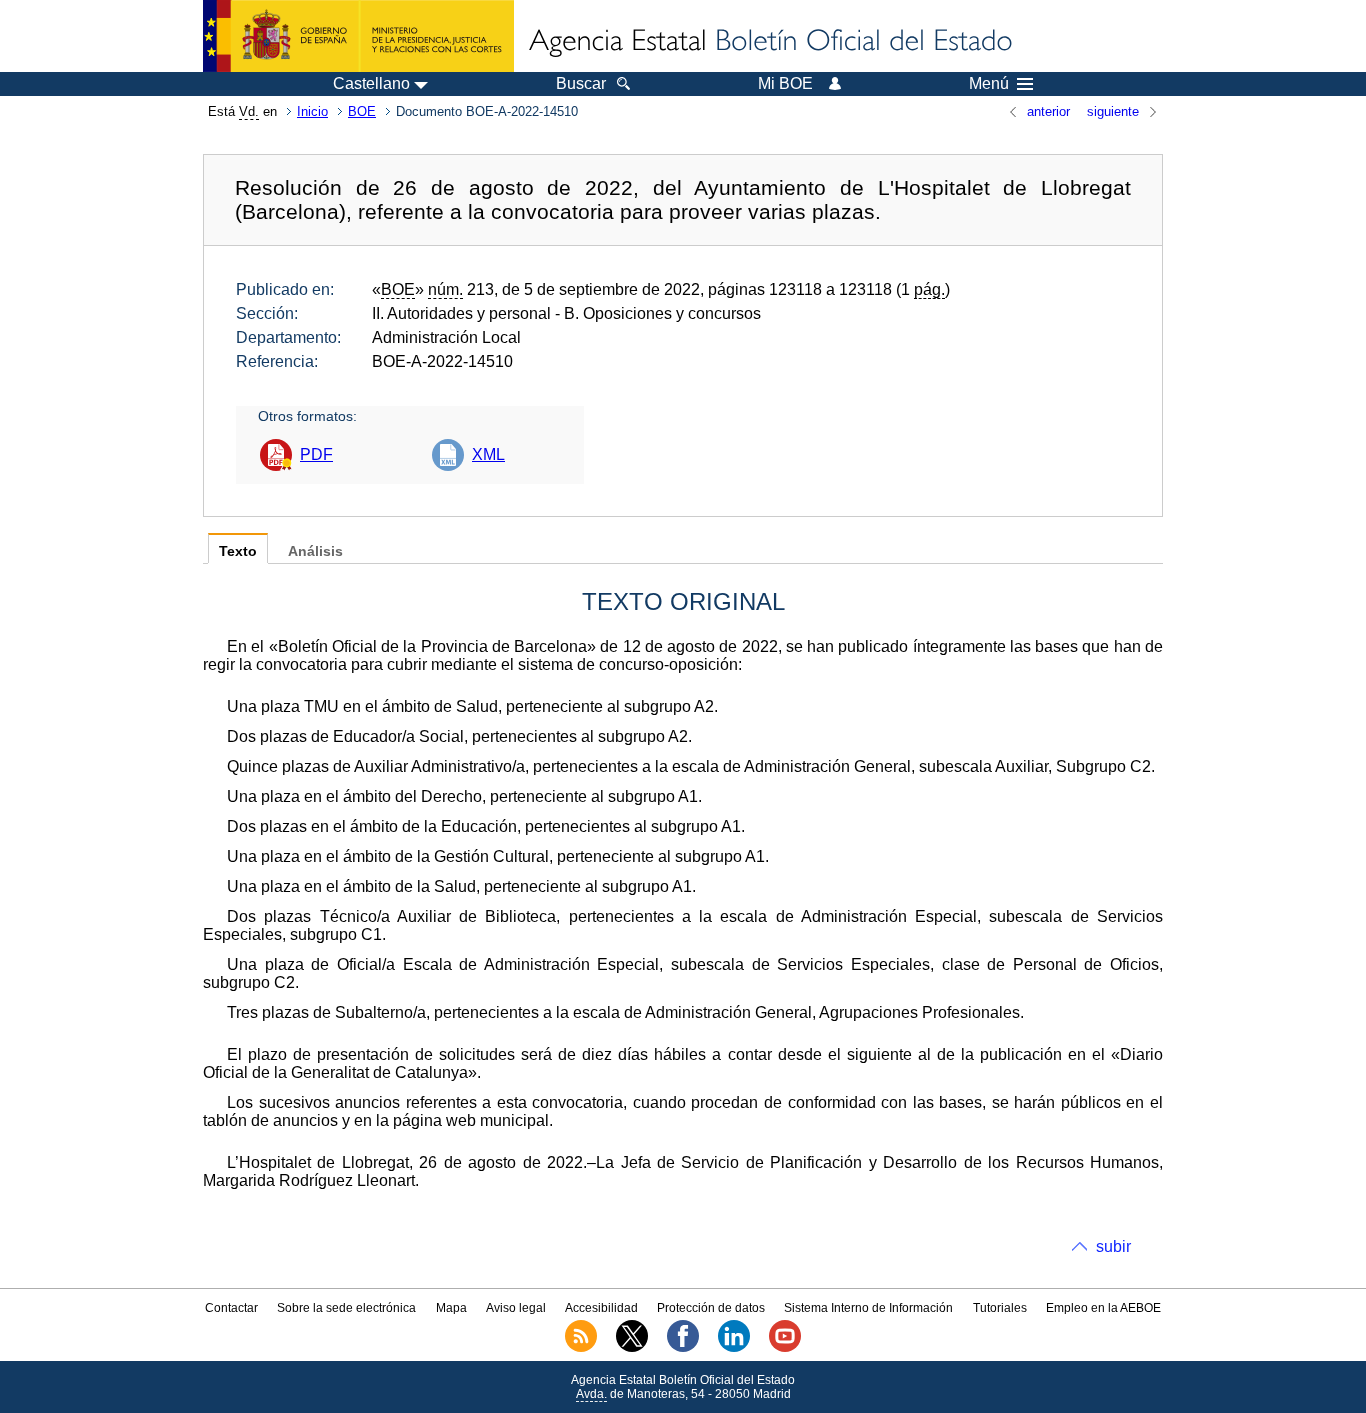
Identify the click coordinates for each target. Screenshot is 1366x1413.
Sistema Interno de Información (868, 1308)
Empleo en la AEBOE (1103, 1308)
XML (488, 454)
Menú (989, 84)
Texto (238, 551)
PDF (316, 454)
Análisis (315, 551)
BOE (362, 111)
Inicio (312, 111)
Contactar (231, 1308)
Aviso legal (516, 1308)
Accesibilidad (601, 1308)
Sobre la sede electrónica (346, 1308)
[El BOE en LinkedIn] (734, 1348)
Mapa (451, 1308)
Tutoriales (1000, 1308)
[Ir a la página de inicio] (769, 42)
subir (1113, 1246)
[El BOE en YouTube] (785, 1348)
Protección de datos (711, 1308)
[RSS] (581, 1348)
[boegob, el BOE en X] (632, 1348)
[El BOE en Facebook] (683, 1348)
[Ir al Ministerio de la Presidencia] (358, 36)
